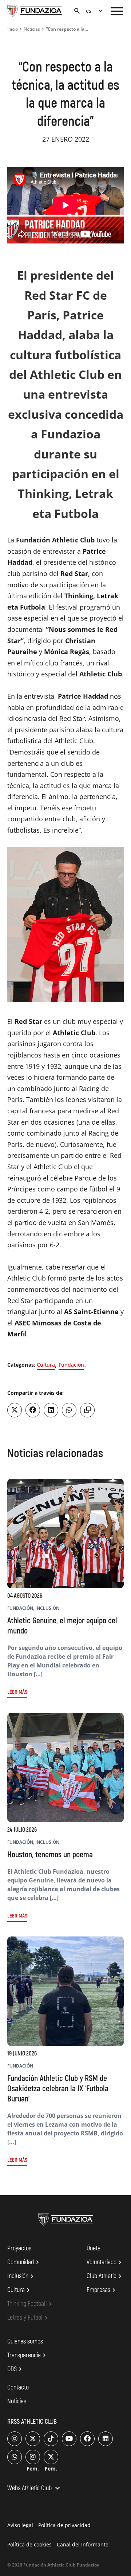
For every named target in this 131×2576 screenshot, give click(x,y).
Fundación (71, 1365)
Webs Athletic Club (35, 2489)
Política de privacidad (64, 2525)
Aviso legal (20, 2525)
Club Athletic (105, 2276)
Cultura (46, 1365)
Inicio (13, 29)
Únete (94, 2248)
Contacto (18, 2387)
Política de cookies (29, 2544)
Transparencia (28, 2356)
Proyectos (19, 2248)
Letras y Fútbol (29, 2318)
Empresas (102, 2290)
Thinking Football (31, 2304)
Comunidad (24, 2262)
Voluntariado (105, 2262)
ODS (16, 2369)
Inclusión (21, 2276)
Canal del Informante (83, 2544)
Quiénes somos (25, 2341)
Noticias (32, 29)
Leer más (17, 1692)
